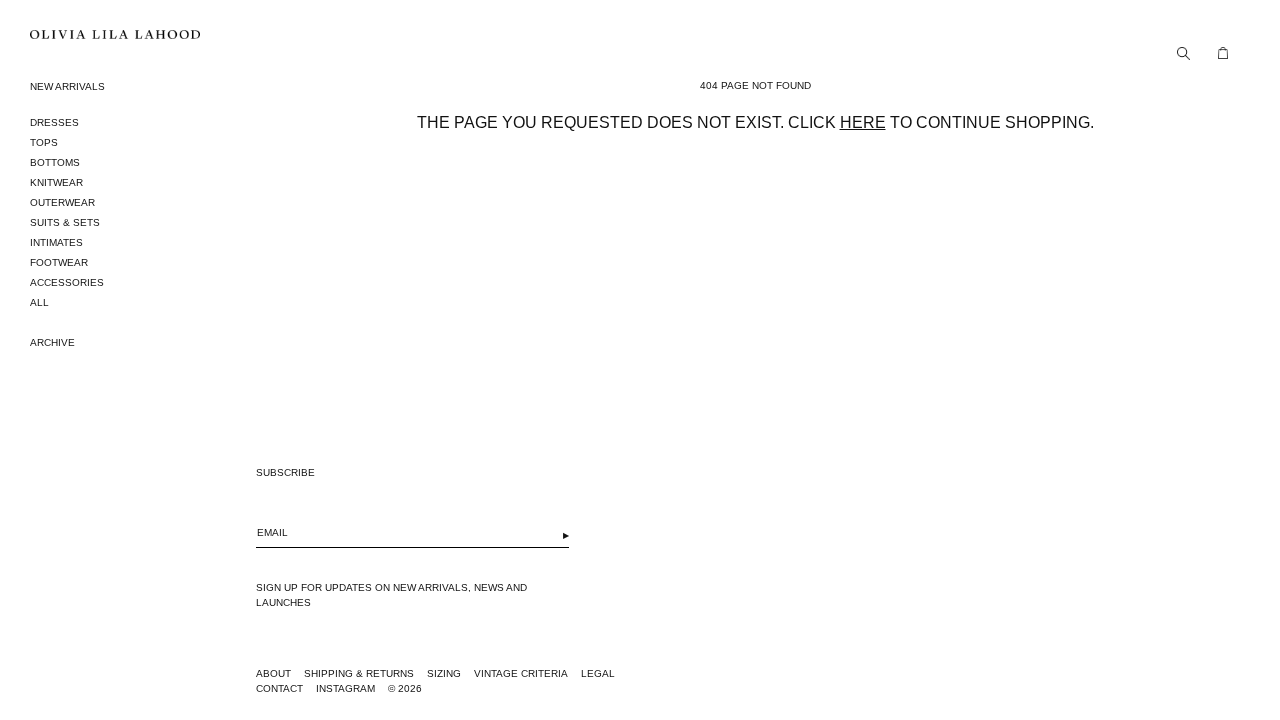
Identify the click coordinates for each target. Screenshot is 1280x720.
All (39, 302)
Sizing (444, 673)
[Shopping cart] (1218, 53)
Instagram (345, 688)
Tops (44, 142)
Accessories (67, 282)
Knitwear (56, 182)
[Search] (1178, 53)
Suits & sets (65, 222)
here (863, 122)
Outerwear (62, 202)
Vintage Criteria (521, 673)
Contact (279, 688)
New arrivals (67, 86)
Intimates (56, 242)
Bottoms (55, 162)
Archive (52, 342)
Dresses (54, 122)
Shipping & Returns (359, 673)
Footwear (59, 262)
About (273, 673)
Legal (598, 673)
